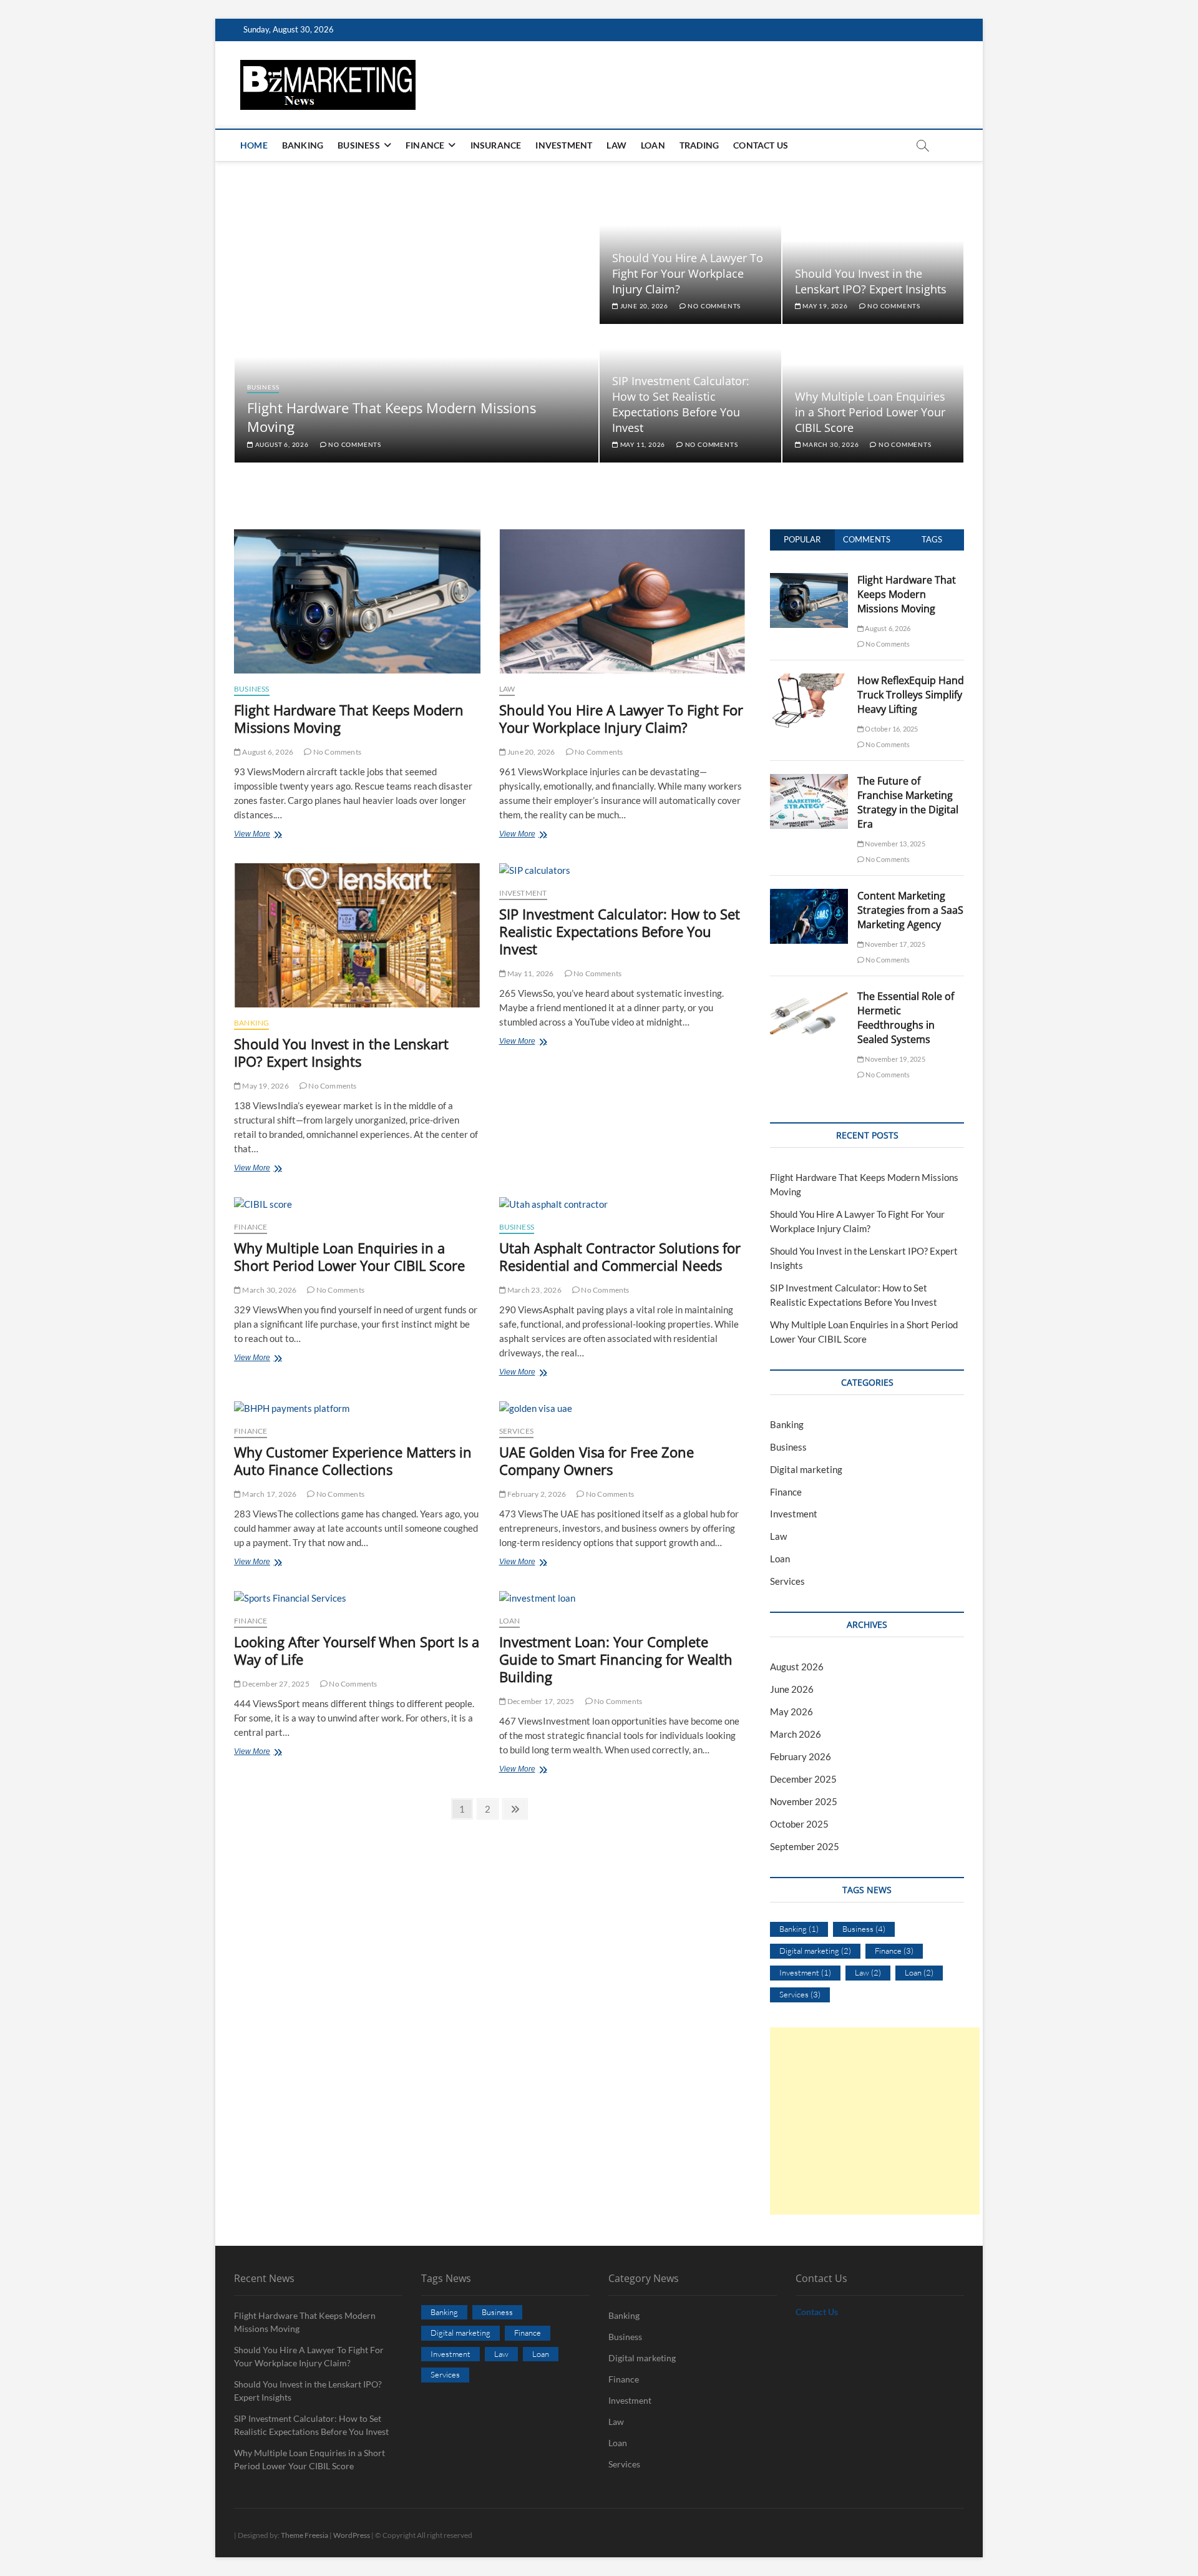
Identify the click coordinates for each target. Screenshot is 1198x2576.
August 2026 (797, 1667)
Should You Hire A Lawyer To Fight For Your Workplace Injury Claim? (688, 273)
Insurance (496, 145)
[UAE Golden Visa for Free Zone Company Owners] (622, 1408)
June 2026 (792, 1689)
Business (359, 145)
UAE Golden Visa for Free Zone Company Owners (597, 1461)
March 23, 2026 (534, 1290)
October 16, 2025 (891, 729)
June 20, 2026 (643, 306)
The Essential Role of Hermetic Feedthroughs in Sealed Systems (906, 1018)
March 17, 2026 (269, 1494)
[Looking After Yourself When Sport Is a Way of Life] (357, 1598)
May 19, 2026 (824, 306)
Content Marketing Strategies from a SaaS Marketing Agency (910, 910)
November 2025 (804, 1801)
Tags (932, 539)
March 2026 (796, 1734)
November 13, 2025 (894, 844)
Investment (564, 145)
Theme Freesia (304, 2535)
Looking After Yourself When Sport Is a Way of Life (357, 1650)
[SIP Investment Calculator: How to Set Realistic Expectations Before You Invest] (622, 870)
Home (254, 145)
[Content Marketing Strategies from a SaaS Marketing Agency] (809, 896)
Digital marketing (806, 1469)
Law (616, 145)
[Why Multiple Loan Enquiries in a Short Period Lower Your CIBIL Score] (357, 1204)
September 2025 (805, 1846)
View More (269, 835)
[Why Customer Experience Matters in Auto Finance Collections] (357, 1408)
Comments (867, 539)
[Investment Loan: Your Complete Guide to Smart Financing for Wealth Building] (622, 1598)
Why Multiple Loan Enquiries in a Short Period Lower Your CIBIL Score (870, 412)
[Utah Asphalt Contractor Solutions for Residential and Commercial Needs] (622, 1204)
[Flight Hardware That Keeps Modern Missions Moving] (357, 601)
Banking (303, 145)
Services (517, 1431)
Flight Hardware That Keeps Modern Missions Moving (349, 718)
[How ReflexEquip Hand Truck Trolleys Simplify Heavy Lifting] (809, 680)
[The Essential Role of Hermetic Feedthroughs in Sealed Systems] (809, 996)
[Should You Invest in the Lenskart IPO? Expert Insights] (357, 935)
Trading (699, 145)
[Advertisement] (875, 2121)
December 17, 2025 (540, 1701)
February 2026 (801, 1756)
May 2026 (791, 1712)
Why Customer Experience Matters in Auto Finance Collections (353, 1461)
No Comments (354, 444)
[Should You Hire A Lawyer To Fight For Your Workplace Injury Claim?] (622, 601)
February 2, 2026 (536, 1494)
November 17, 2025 (894, 944)
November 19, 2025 (894, 1059)
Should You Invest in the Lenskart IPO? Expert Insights (871, 281)
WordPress (352, 2535)
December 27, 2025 (275, 1684)
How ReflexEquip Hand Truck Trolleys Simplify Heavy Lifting (911, 695)
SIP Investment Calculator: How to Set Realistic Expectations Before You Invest (681, 404)
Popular (802, 539)
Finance (425, 145)
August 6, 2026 (281, 444)
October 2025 (799, 1824)
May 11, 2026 (642, 444)
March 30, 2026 (830, 444)
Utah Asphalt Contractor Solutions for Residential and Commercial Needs (620, 1256)
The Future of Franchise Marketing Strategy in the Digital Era (908, 802)
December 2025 (803, 1779)
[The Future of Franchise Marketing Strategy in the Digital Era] (809, 781)
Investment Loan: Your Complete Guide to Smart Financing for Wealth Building (616, 1659)
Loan (653, 145)
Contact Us (761, 145)
